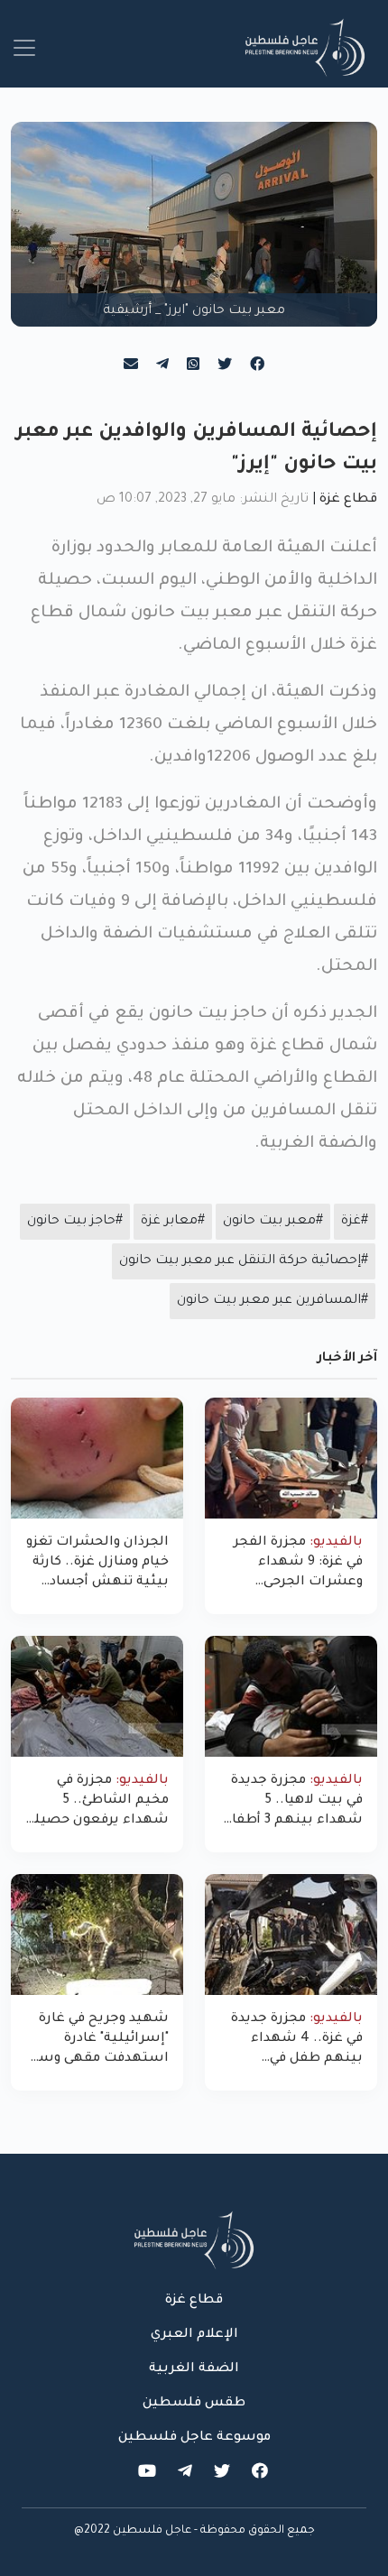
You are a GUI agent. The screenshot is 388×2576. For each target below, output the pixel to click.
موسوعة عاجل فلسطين (194, 2438)
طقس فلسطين (194, 2404)
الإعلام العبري (194, 2335)
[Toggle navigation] (24, 48)
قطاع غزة (348, 500)
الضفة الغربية (194, 2369)
